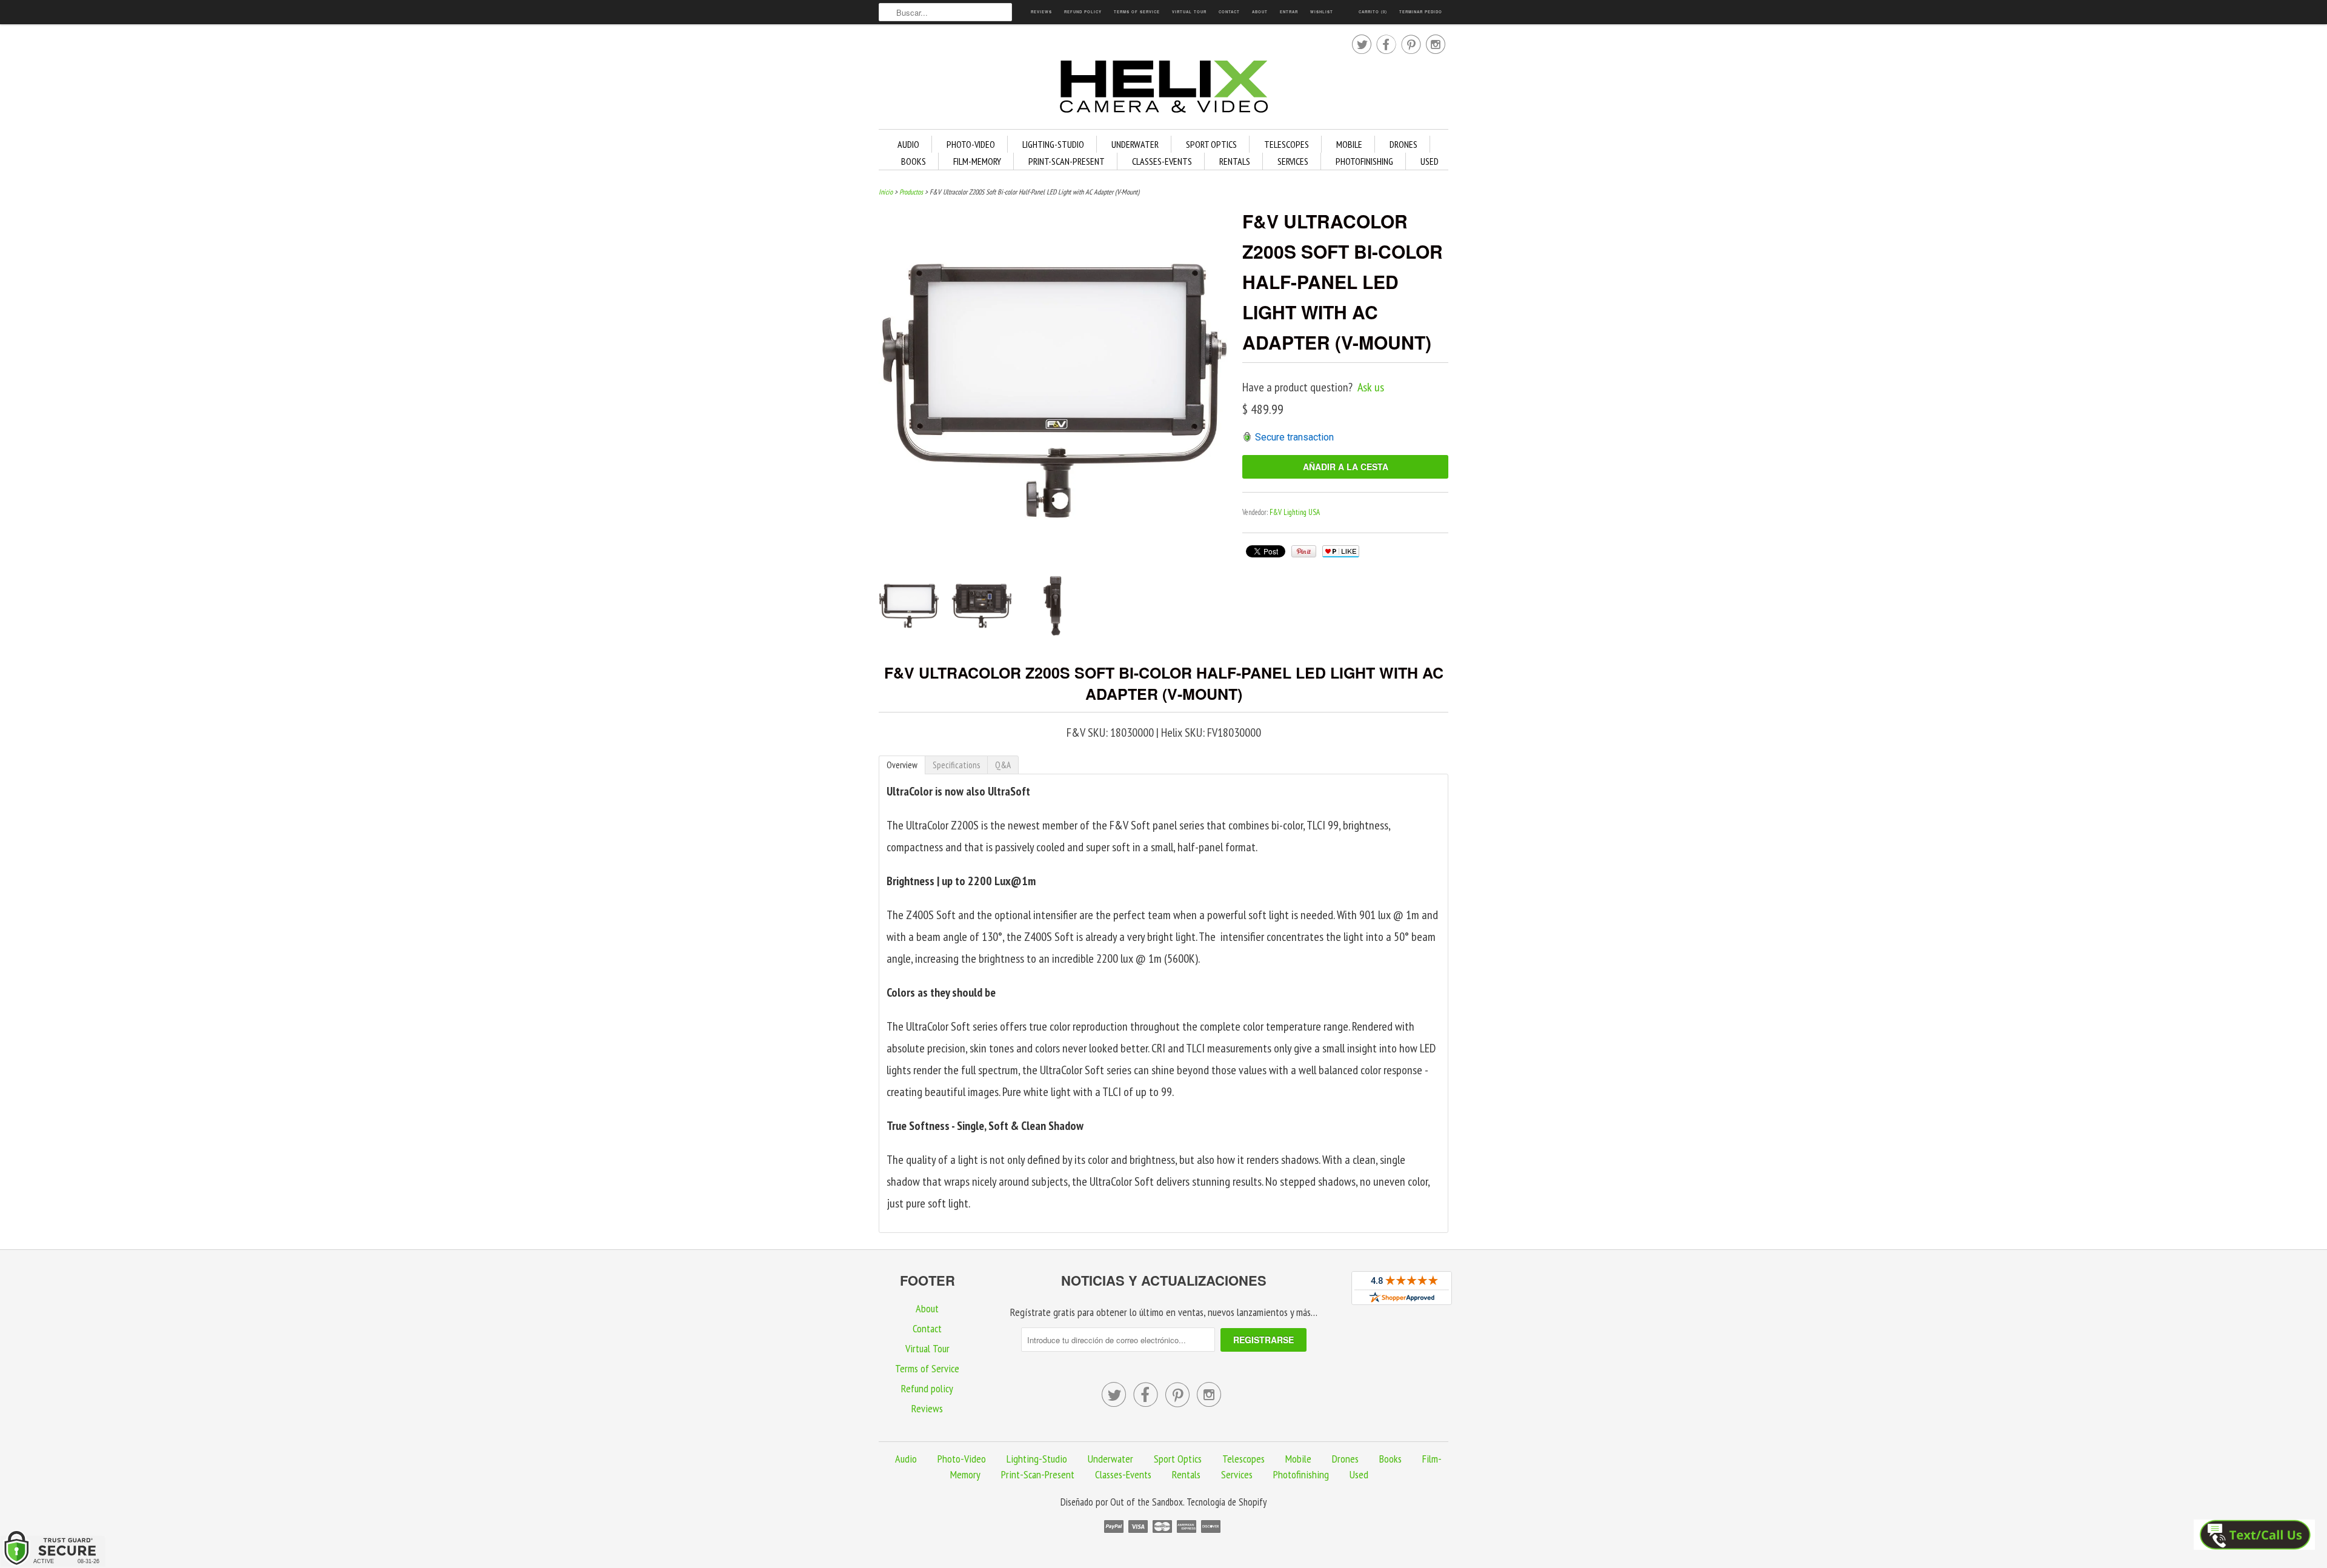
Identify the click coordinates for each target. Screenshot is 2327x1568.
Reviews (1041, 12)
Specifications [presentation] (956, 765)
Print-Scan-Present (1067, 161)
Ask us (1371, 387)
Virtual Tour (1189, 12)
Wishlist (1322, 12)
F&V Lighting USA (1295, 512)
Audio (908, 144)
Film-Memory (977, 161)
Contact (1229, 12)
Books (914, 161)
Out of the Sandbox (1147, 1502)
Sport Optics (1211, 144)
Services (1293, 161)
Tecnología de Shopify (1227, 1502)
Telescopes (1287, 144)
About (1260, 12)
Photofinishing (1364, 161)
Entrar (1289, 12)
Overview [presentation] (902, 765)
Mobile (1349, 144)
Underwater (1135, 144)
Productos (911, 192)
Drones (1403, 144)
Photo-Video (971, 144)
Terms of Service (1137, 12)
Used (1430, 161)
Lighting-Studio (1053, 144)
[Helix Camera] (1163, 89)
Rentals (1235, 161)
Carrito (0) (1373, 12)
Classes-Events (1162, 161)
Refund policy (1083, 12)
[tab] (902, 765)
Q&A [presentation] (1003, 765)
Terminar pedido (1421, 12)
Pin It (1304, 551)
